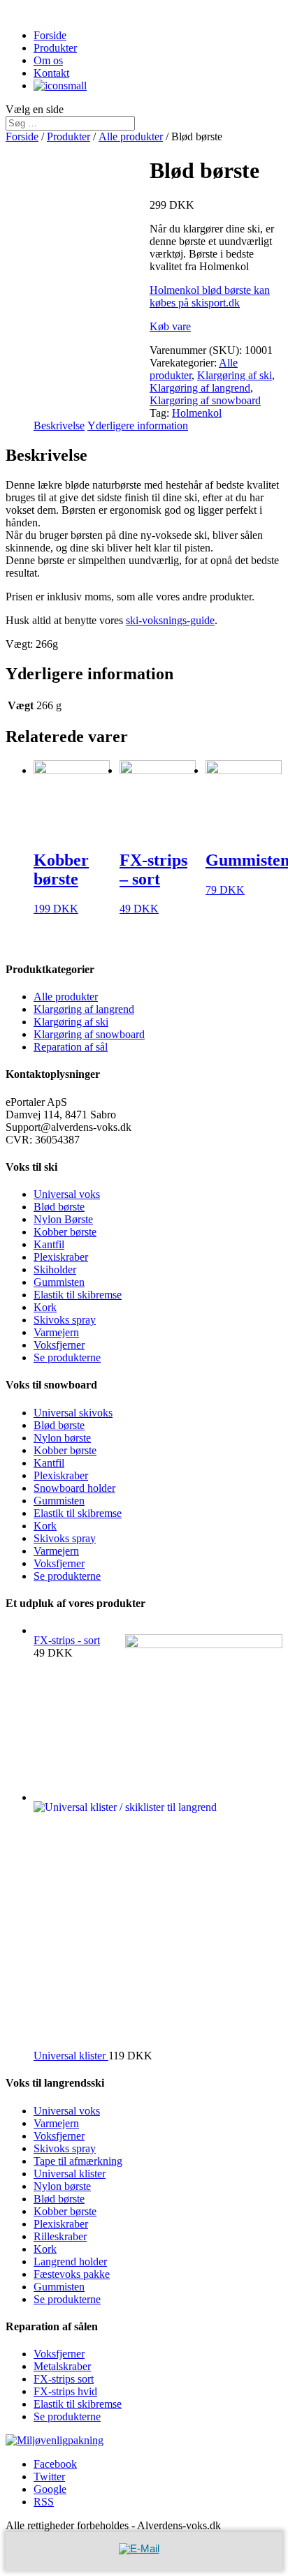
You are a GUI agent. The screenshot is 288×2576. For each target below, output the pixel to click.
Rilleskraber (60, 2236)
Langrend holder (70, 2262)
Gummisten (59, 1282)
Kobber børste (65, 1232)
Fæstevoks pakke (72, 2274)
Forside (50, 35)
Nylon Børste (63, 1219)
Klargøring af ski (235, 375)
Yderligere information (138, 425)
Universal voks (67, 1194)
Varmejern (56, 1332)
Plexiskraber (61, 1257)
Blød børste (59, 1207)
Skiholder (55, 1270)
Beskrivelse (59, 425)
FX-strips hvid (65, 2391)
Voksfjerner (59, 1345)
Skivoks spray (65, 1320)
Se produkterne (67, 1357)
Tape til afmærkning (78, 2161)
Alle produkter (131, 136)
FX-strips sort (64, 2379)
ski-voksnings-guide (170, 620)
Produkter (55, 48)
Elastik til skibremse (78, 1295)
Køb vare (170, 326)
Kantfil (49, 1244)
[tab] (59, 426)
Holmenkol (197, 413)
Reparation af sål (71, 1047)
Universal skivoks (73, 1413)
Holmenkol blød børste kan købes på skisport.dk (210, 296)
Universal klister (70, 2174)
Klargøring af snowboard (205, 400)
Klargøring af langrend (200, 388)
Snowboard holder (74, 1488)
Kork (45, 1307)
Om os (48, 60)
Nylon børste (62, 1438)
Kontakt (51, 73)
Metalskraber (62, 2366)
